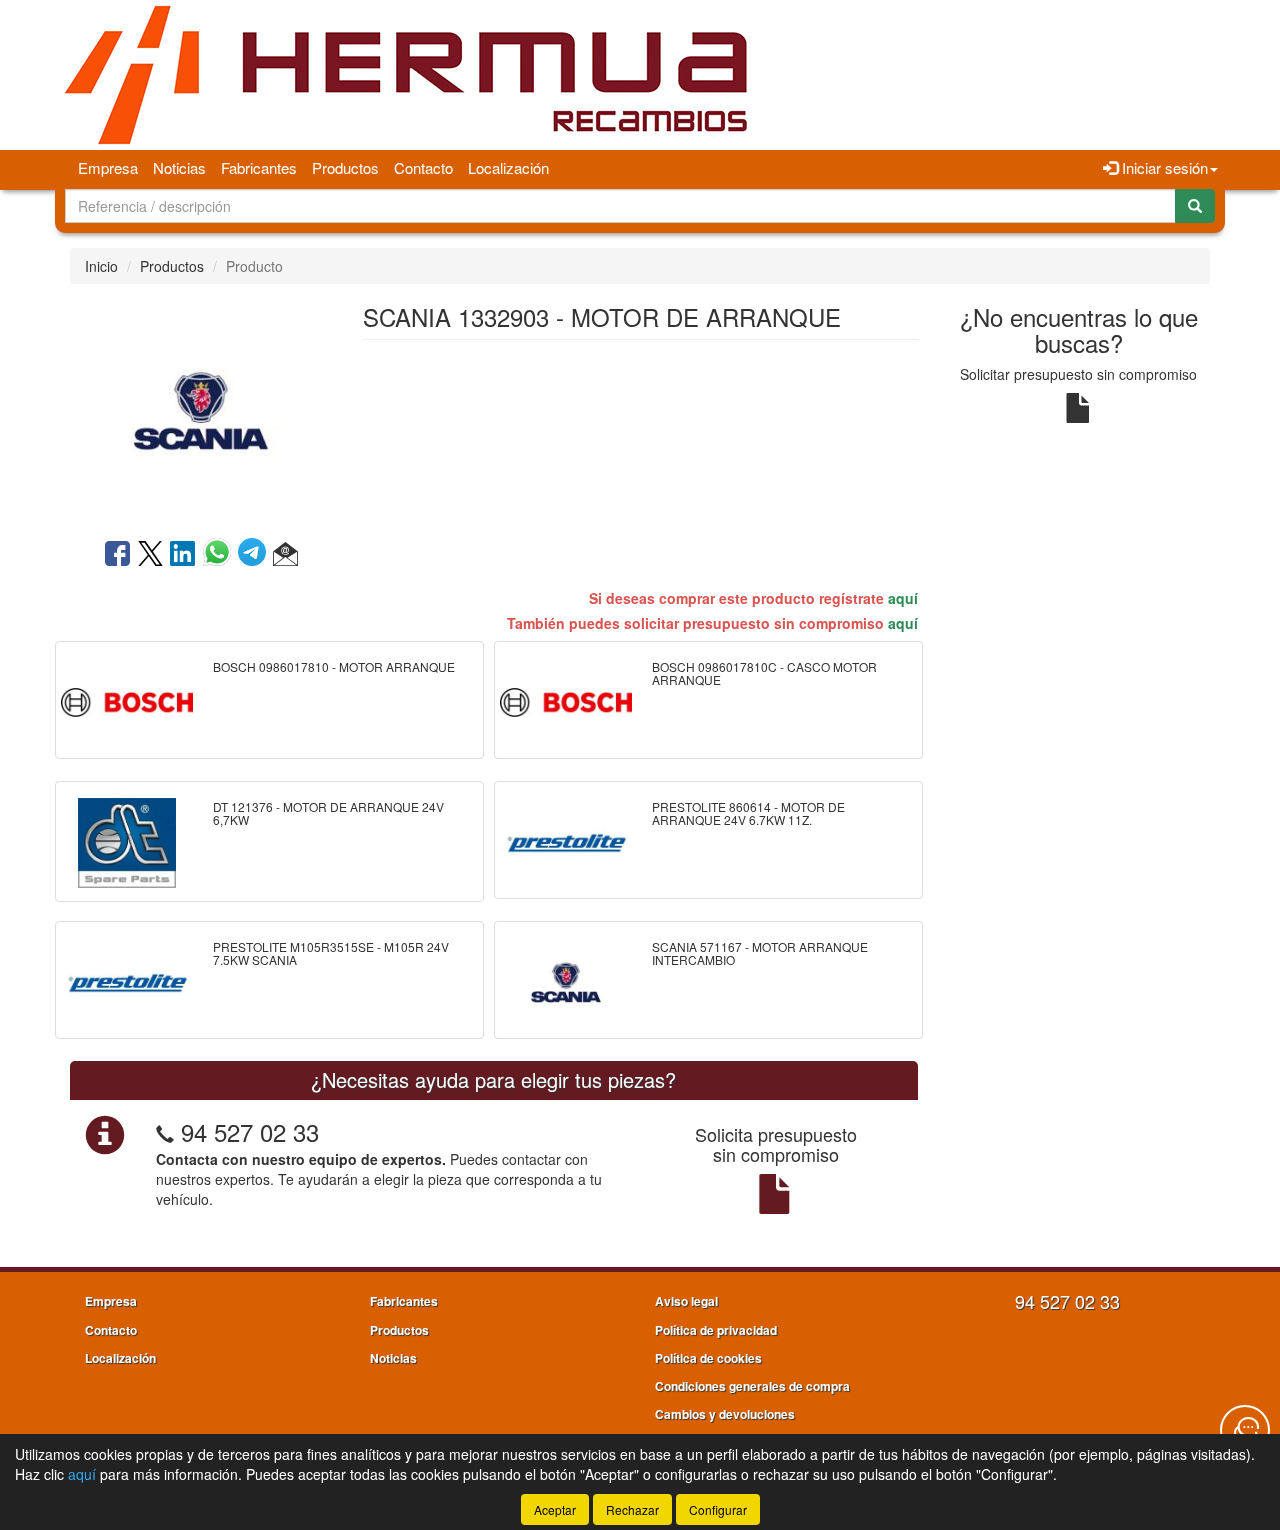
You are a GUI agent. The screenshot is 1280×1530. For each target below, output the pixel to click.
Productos (345, 167)
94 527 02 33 (250, 1131)
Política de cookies (708, 1358)
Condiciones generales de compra (752, 1386)
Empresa (108, 167)
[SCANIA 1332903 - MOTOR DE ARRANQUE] (201, 409)
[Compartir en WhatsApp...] (220, 555)
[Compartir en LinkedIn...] (183, 555)
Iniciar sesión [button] (1163, 167)
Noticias (179, 167)
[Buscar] (1195, 206)
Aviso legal (686, 1301)
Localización (508, 167)
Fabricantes (259, 167)
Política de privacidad (716, 1330)
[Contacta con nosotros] (1245, 1430)
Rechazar (632, 1509)
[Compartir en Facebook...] (117, 555)
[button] (285, 555)
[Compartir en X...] (150, 555)
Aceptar (555, 1509)
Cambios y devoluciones (725, 1414)
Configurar (718, 1509)
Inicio (101, 266)
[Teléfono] (165, 1131)
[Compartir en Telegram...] (255, 555)
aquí (903, 598)
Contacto (423, 167)
